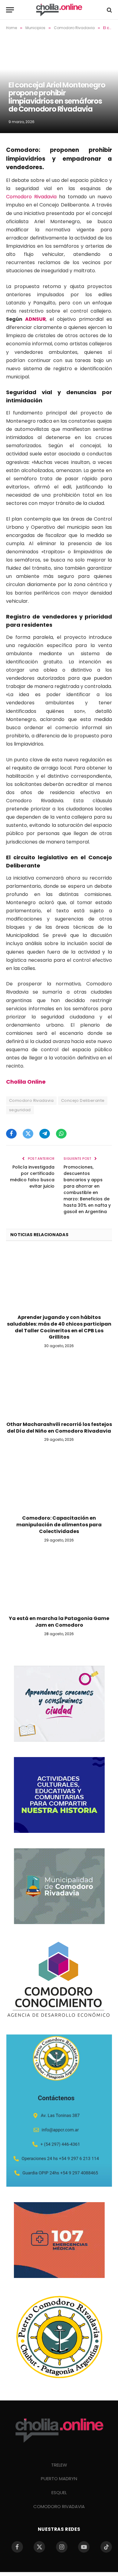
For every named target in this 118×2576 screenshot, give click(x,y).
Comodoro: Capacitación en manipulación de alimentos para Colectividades (59, 1525)
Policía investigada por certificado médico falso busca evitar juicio (32, 1177)
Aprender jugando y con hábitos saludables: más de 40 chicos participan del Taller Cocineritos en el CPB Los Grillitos (59, 1327)
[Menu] (10, 10)
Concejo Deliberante (83, 1100)
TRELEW (59, 2465)
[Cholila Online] (59, 10)
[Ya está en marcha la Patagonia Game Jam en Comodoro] (59, 1581)
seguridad (20, 1110)
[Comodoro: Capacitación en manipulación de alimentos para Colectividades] (59, 1480)
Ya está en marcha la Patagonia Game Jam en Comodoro (59, 1622)
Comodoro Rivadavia (31, 197)
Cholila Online (26, 1082)
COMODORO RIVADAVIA (59, 2506)
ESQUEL (59, 2492)
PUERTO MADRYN (59, 2479)
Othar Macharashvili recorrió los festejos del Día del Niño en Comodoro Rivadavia (59, 1428)
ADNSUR (35, 319)
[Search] (109, 10)
